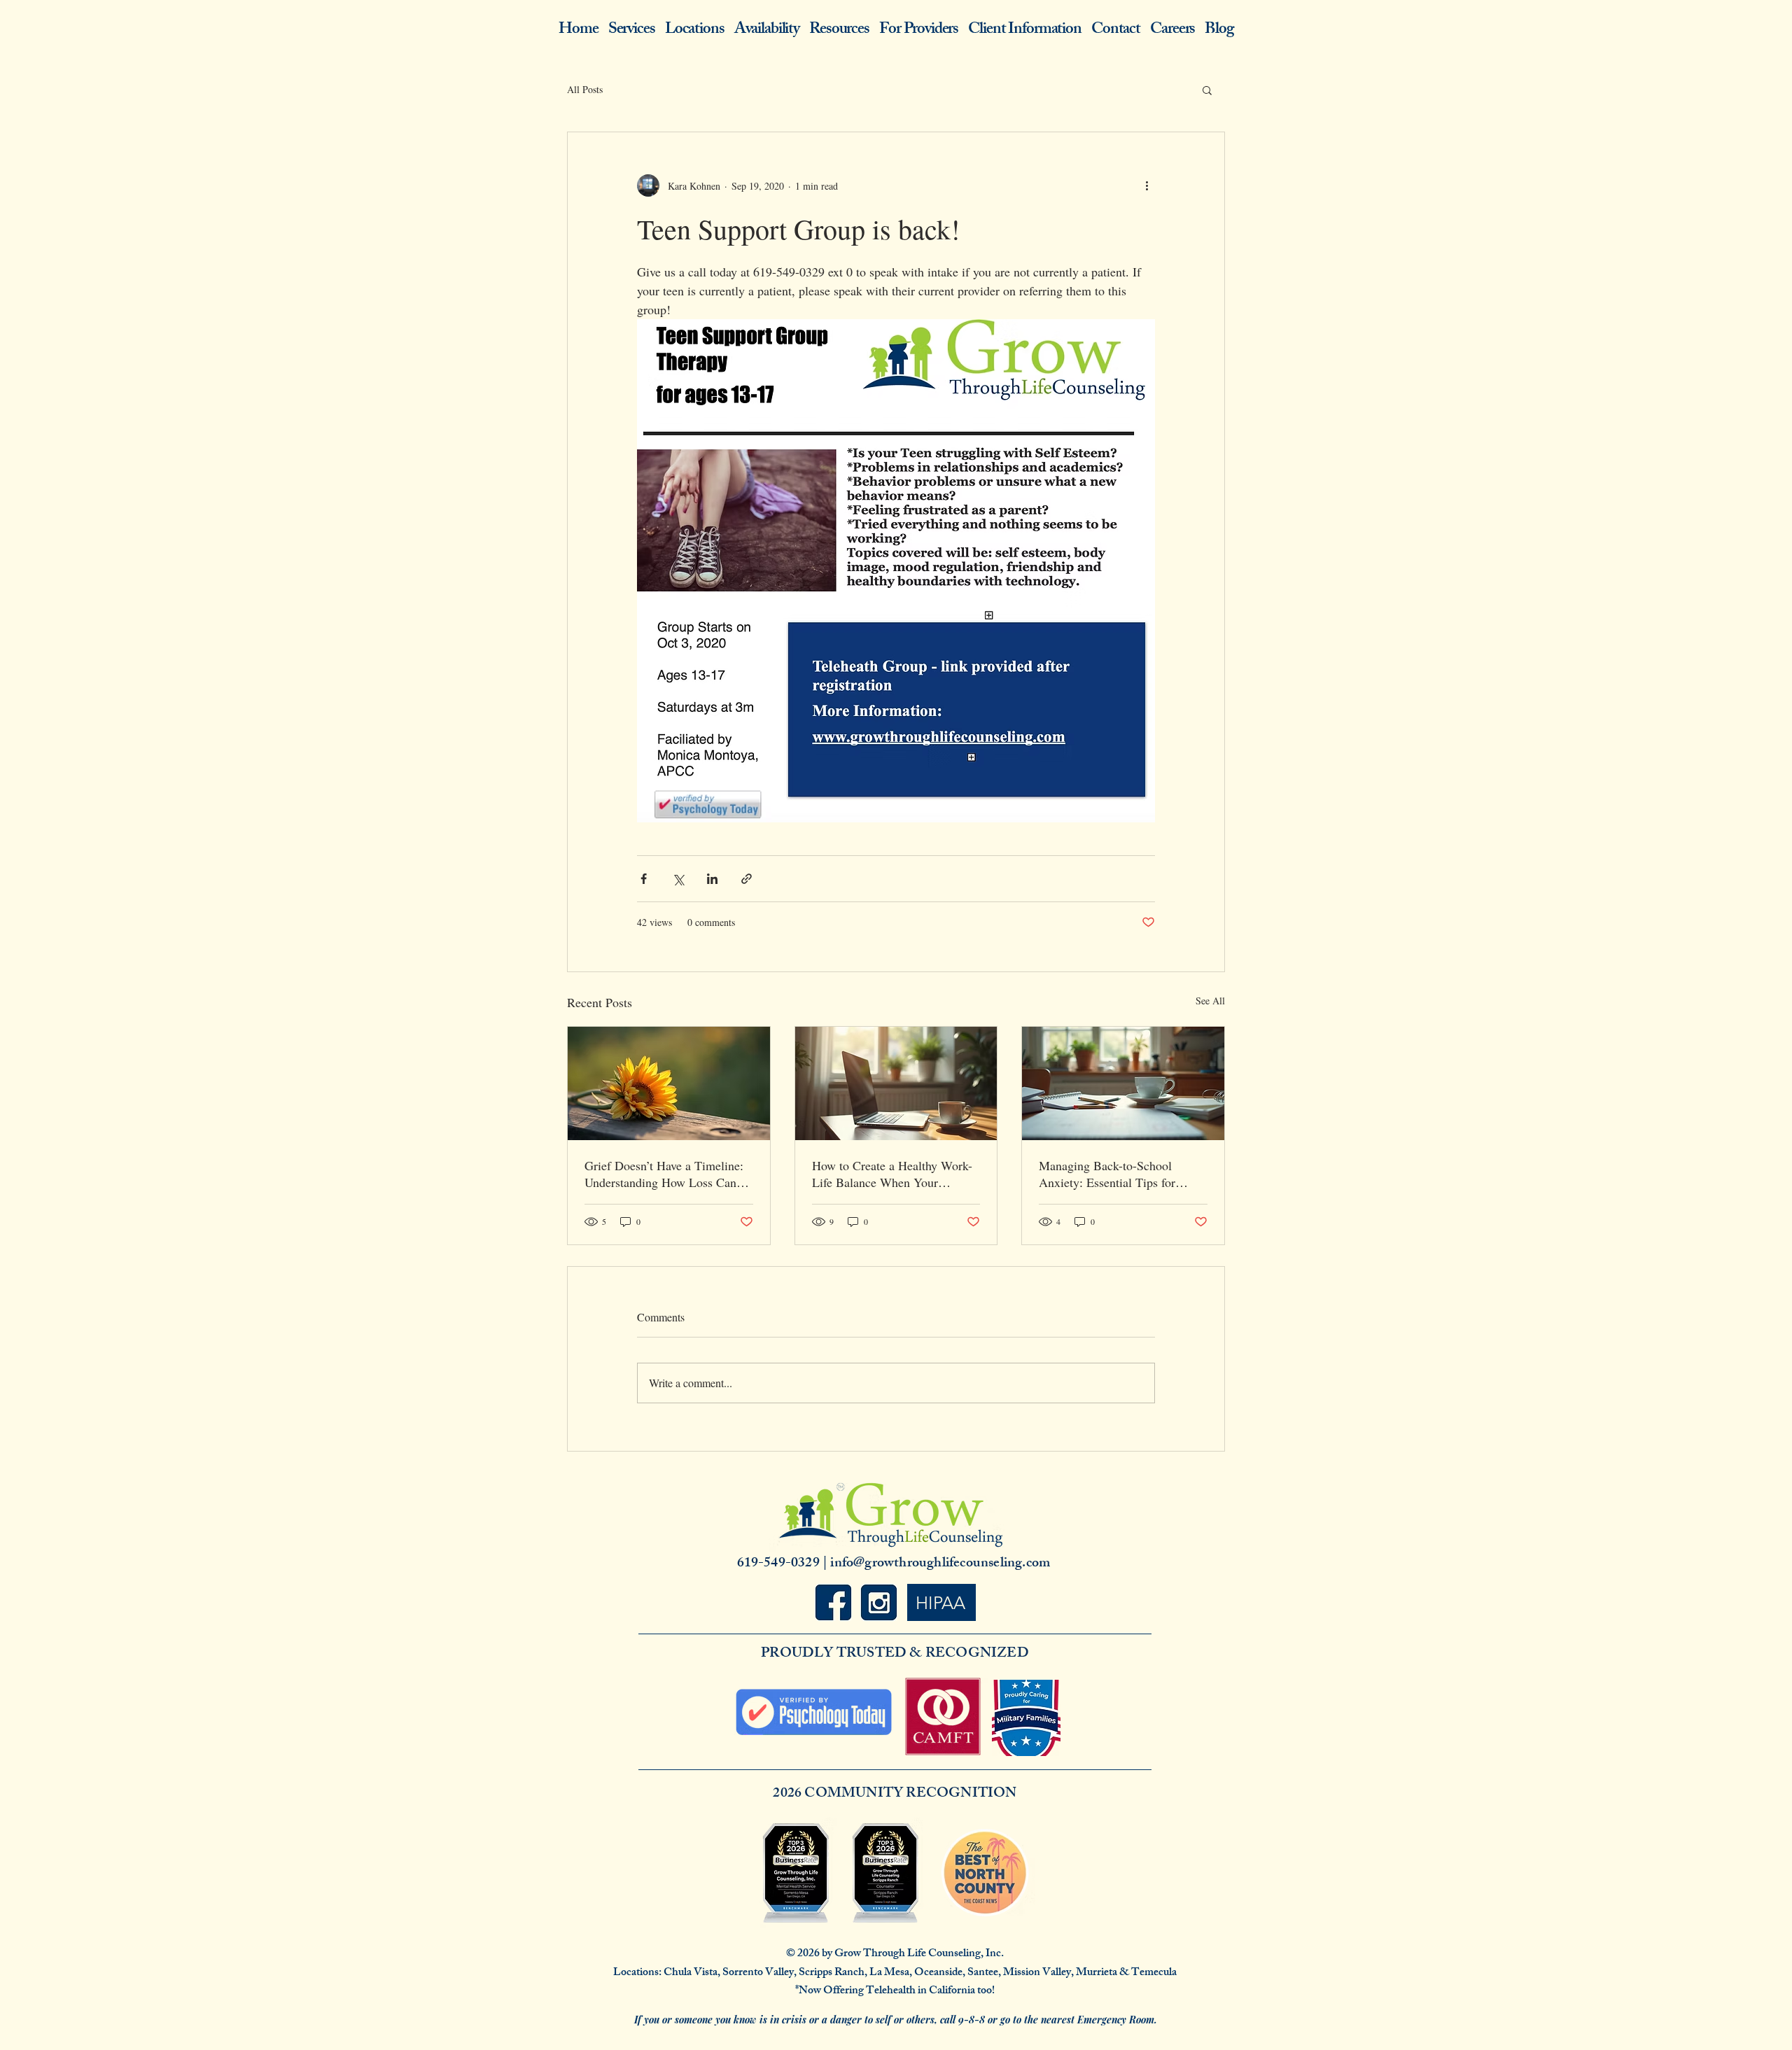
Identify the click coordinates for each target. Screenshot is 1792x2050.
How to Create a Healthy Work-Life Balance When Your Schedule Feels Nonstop (892, 1174)
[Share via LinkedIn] (712, 879)
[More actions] (1147, 185)
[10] (879, 1602)
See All (1210, 1001)
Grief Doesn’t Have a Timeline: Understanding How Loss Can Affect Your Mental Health (664, 1174)
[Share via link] (747, 879)
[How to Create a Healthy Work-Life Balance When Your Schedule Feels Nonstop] (896, 1083)
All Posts (585, 89)
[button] (1207, 90)
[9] (833, 1602)
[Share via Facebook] (644, 879)
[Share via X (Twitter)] (678, 879)
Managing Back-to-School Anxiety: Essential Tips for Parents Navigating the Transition (1107, 1174)
